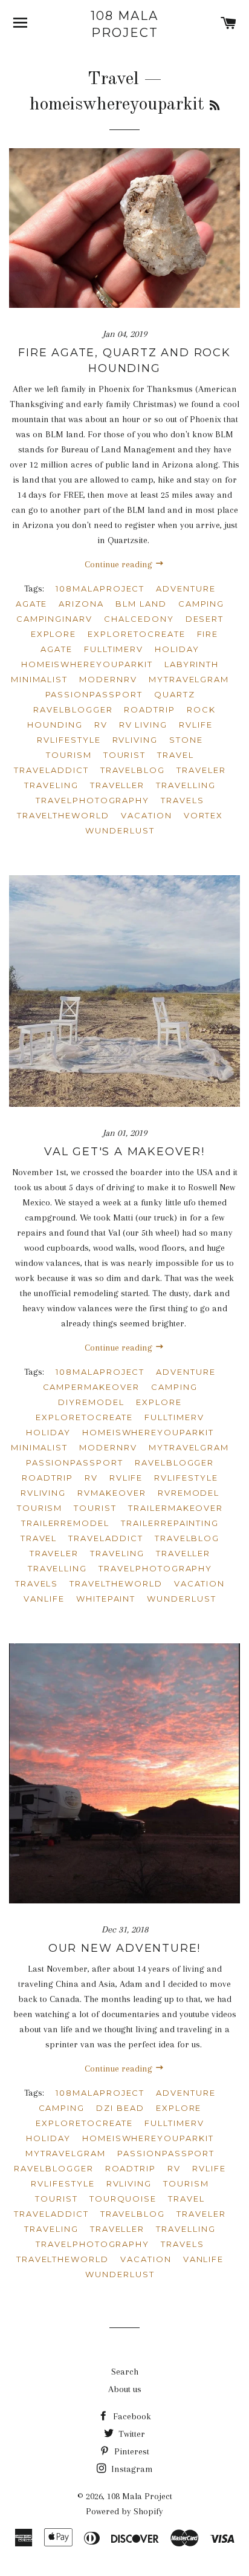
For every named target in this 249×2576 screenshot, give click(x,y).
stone (186, 740)
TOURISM (69, 755)
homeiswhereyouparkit (148, 1432)
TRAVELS (183, 800)
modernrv (108, 1447)
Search (125, 2372)
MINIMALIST (40, 679)
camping (202, 604)
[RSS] (215, 106)
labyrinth (192, 664)
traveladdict (105, 1538)
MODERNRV (108, 679)
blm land (141, 604)
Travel (113, 79)
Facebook (131, 2416)
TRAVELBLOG (133, 770)
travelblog (187, 1538)
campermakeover (91, 1387)
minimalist (40, 1447)
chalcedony (139, 619)
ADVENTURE (186, 589)
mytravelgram (189, 1447)
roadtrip (47, 1478)
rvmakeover (112, 1493)
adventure (186, 1372)
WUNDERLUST (120, 830)
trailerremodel (65, 1523)
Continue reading (120, 564)
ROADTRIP (150, 709)
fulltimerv (174, 1417)
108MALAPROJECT (100, 589)
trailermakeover (176, 1508)
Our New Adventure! (124, 1948)
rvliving (44, 1493)
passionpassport (75, 1462)
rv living (144, 725)
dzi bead (120, 2108)
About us (125, 2389)
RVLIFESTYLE (69, 740)
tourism (40, 1508)
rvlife (126, 1478)
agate (32, 604)
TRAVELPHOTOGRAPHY (92, 800)
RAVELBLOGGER (73, 709)
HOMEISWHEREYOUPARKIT (87, 664)
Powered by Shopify (124, 2511)
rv (91, 1478)
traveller (183, 1553)
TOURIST (125, 755)
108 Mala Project (124, 24)
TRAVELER (201, 770)
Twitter (131, 2434)
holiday (48, 1432)
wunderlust (182, 1599)
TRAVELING (51, 785)
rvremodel (189, 1493)
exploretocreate (84, 1417)
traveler (54, 1553)
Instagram (131, 2469)
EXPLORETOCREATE (136, 634)
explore (159, 1402)
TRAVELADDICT (51, 770)
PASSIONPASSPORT (94, 694)
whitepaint (106, 1599)
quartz (175, 694)
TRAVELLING (186, 785)
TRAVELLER (118, 785)
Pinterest (131, 2451)
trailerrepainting (170, 1523)
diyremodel (91, 1402)
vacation (200, 1583)
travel (39, 1538)
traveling (117, 1553)
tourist (95, 1508)
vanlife (44, 1599)
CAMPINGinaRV (54, 619)
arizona (81, 604)
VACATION (147, 815)
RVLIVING (135, 740)
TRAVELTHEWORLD (63, 815)
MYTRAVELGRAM (189, 679)
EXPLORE (54, 634)
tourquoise (123, 2199)
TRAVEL (176, 755)
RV (101, 725)
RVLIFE (196, 725)
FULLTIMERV (114, 649)
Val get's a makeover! (124, 1152)
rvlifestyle (186, 1478)
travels (37, 1583)
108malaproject (100, 1372)
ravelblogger (174, 1462)
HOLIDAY (177, 649)
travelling (58, 1568)
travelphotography (155, 1568)
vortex (204, 815)
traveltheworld (116, 1583)
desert (205, 619)
